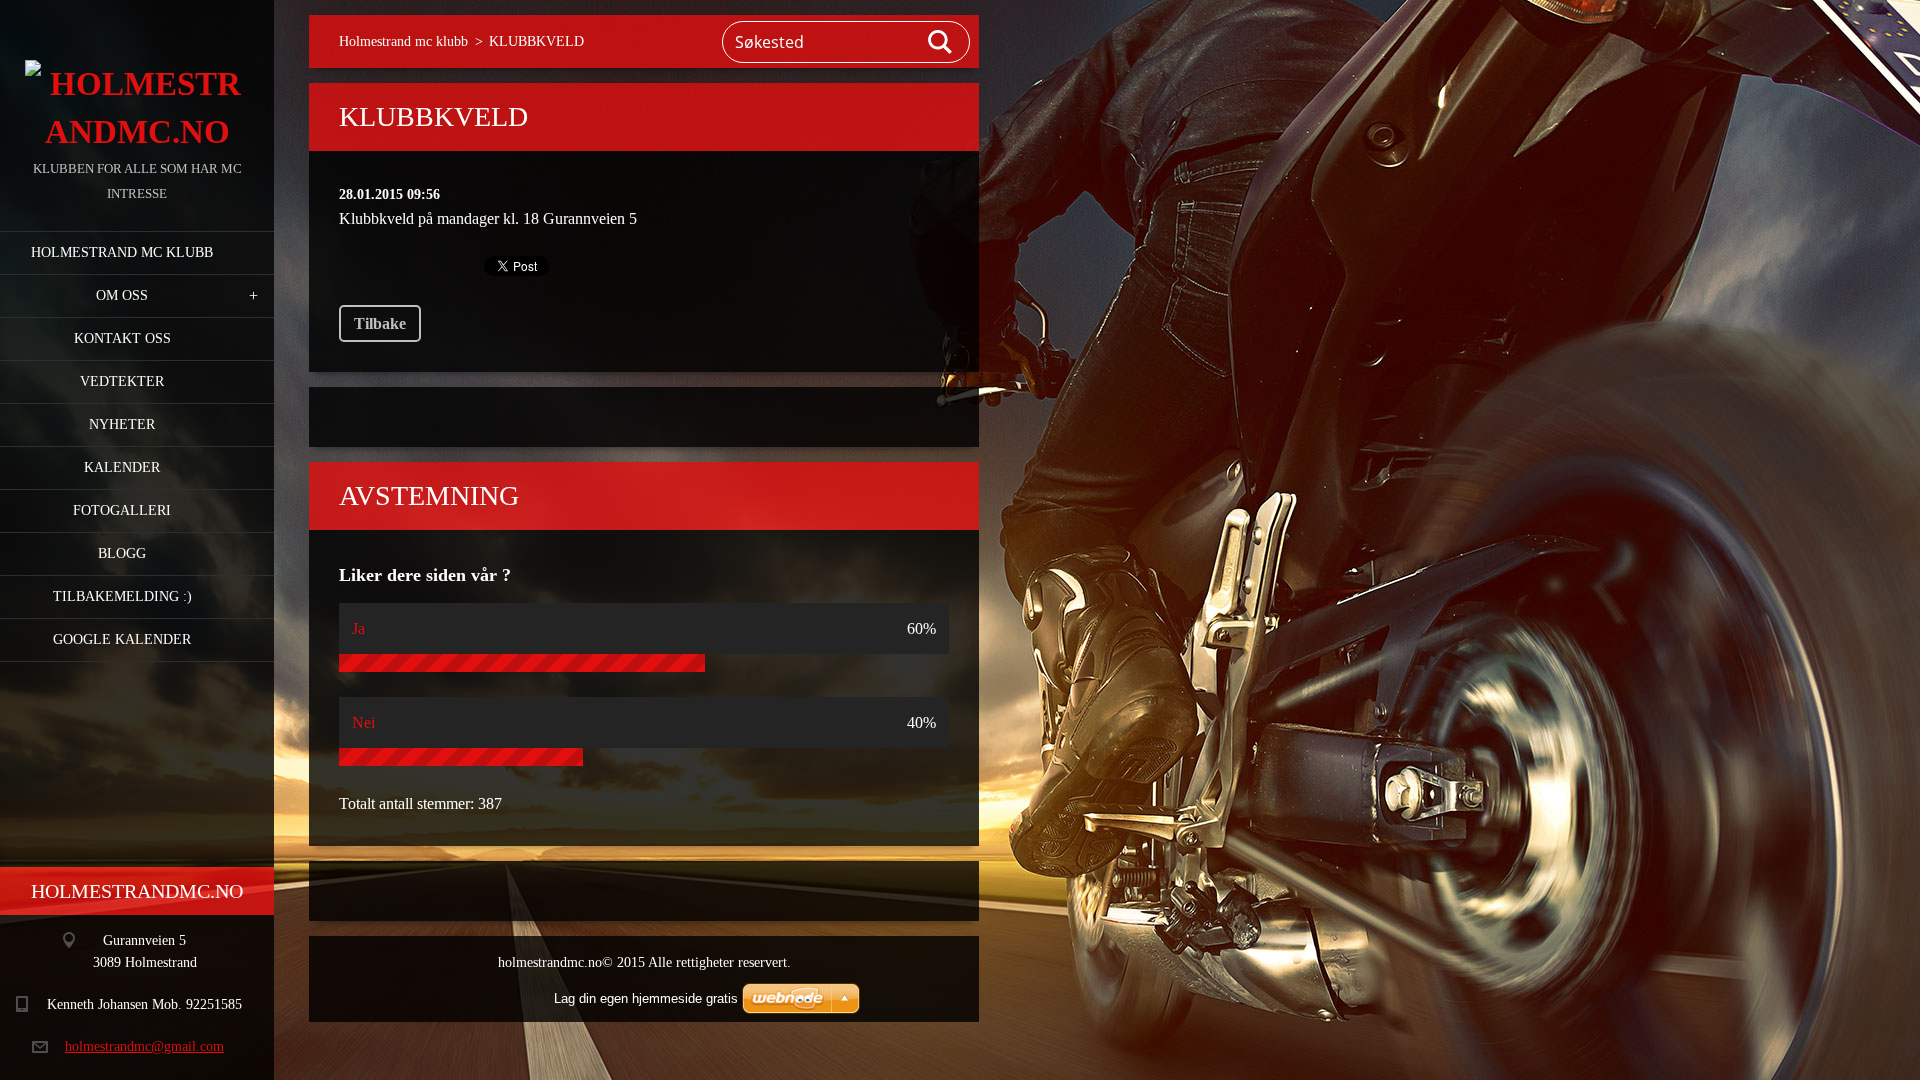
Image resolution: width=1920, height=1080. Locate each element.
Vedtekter (122, 381)
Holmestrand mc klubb (122, 252)
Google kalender (122, 639)
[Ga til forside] (137, 78)
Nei (363, 722)
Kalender (122, 467)
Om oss (122, 295)
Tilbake (380, 323)
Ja (358, 628)
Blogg (122, 553)
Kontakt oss (122, 338)
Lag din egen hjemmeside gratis (646, 998)
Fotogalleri (122, 510)
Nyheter (122, 424)
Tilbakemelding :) (122, 596)
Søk (941, 42)
